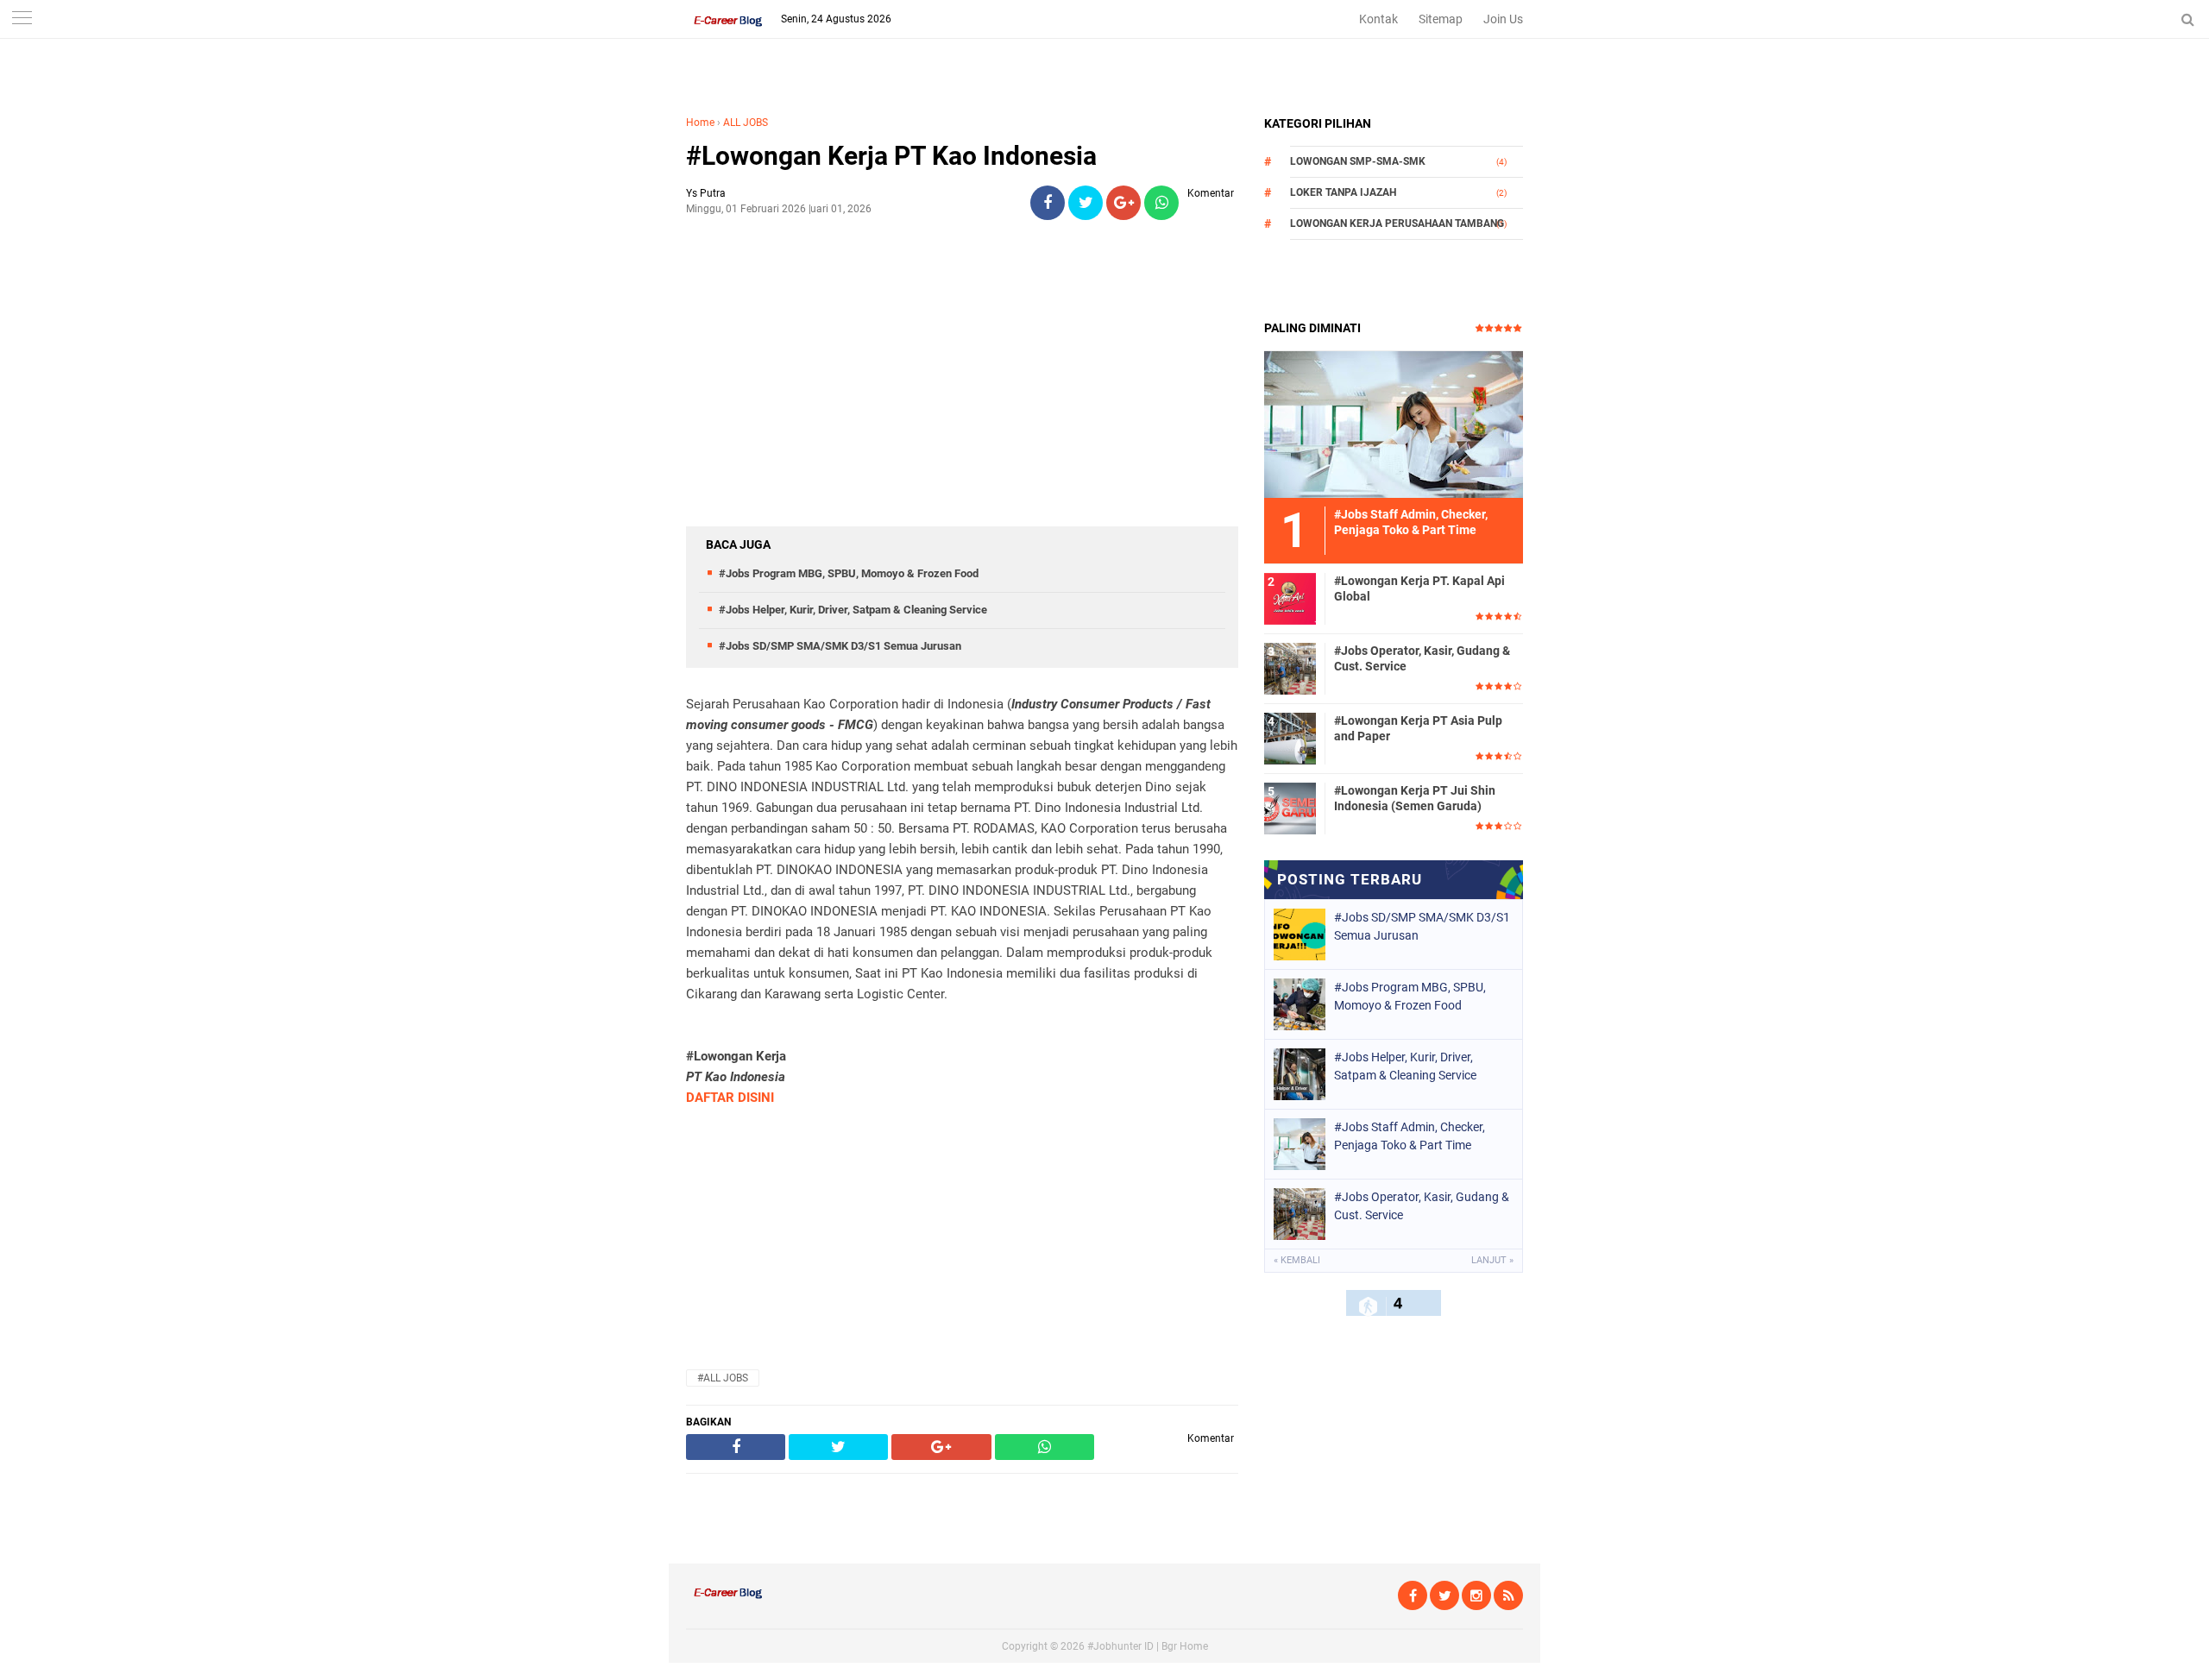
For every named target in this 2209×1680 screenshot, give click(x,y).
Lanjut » (1492, 1260)
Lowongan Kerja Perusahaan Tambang (1397, 223)
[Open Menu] (22, 19)
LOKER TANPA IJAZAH (1343, 192)
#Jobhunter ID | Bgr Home (1148, 1646)
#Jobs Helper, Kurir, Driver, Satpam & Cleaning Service (853, 610)
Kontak (1378, 19)
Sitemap (1441, 19)
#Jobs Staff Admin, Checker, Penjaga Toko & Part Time (1410, 1136)
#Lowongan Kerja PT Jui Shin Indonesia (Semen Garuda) (1415, 798)
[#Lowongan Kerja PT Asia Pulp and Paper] (1290, 738)
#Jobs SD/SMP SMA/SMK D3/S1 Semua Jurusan (840, 646)
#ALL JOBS (723, 1378)
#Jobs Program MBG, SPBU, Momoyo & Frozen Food (849, 573)
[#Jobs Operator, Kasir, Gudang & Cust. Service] (1290, 668)
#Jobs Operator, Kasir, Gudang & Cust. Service (1422, 658)
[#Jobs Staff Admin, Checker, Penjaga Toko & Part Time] (1394, 424)
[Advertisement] (962, 355)
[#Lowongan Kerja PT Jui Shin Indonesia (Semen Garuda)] (1290, 808)
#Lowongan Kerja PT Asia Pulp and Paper (1418, 728)
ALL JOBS (746, 123)
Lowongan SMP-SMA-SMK (1358, 161)
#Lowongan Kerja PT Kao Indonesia (891, 156)
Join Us (1503, 19)
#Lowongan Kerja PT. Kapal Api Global (1419, 588)
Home (700, 123)
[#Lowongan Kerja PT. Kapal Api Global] (1290, 598)
